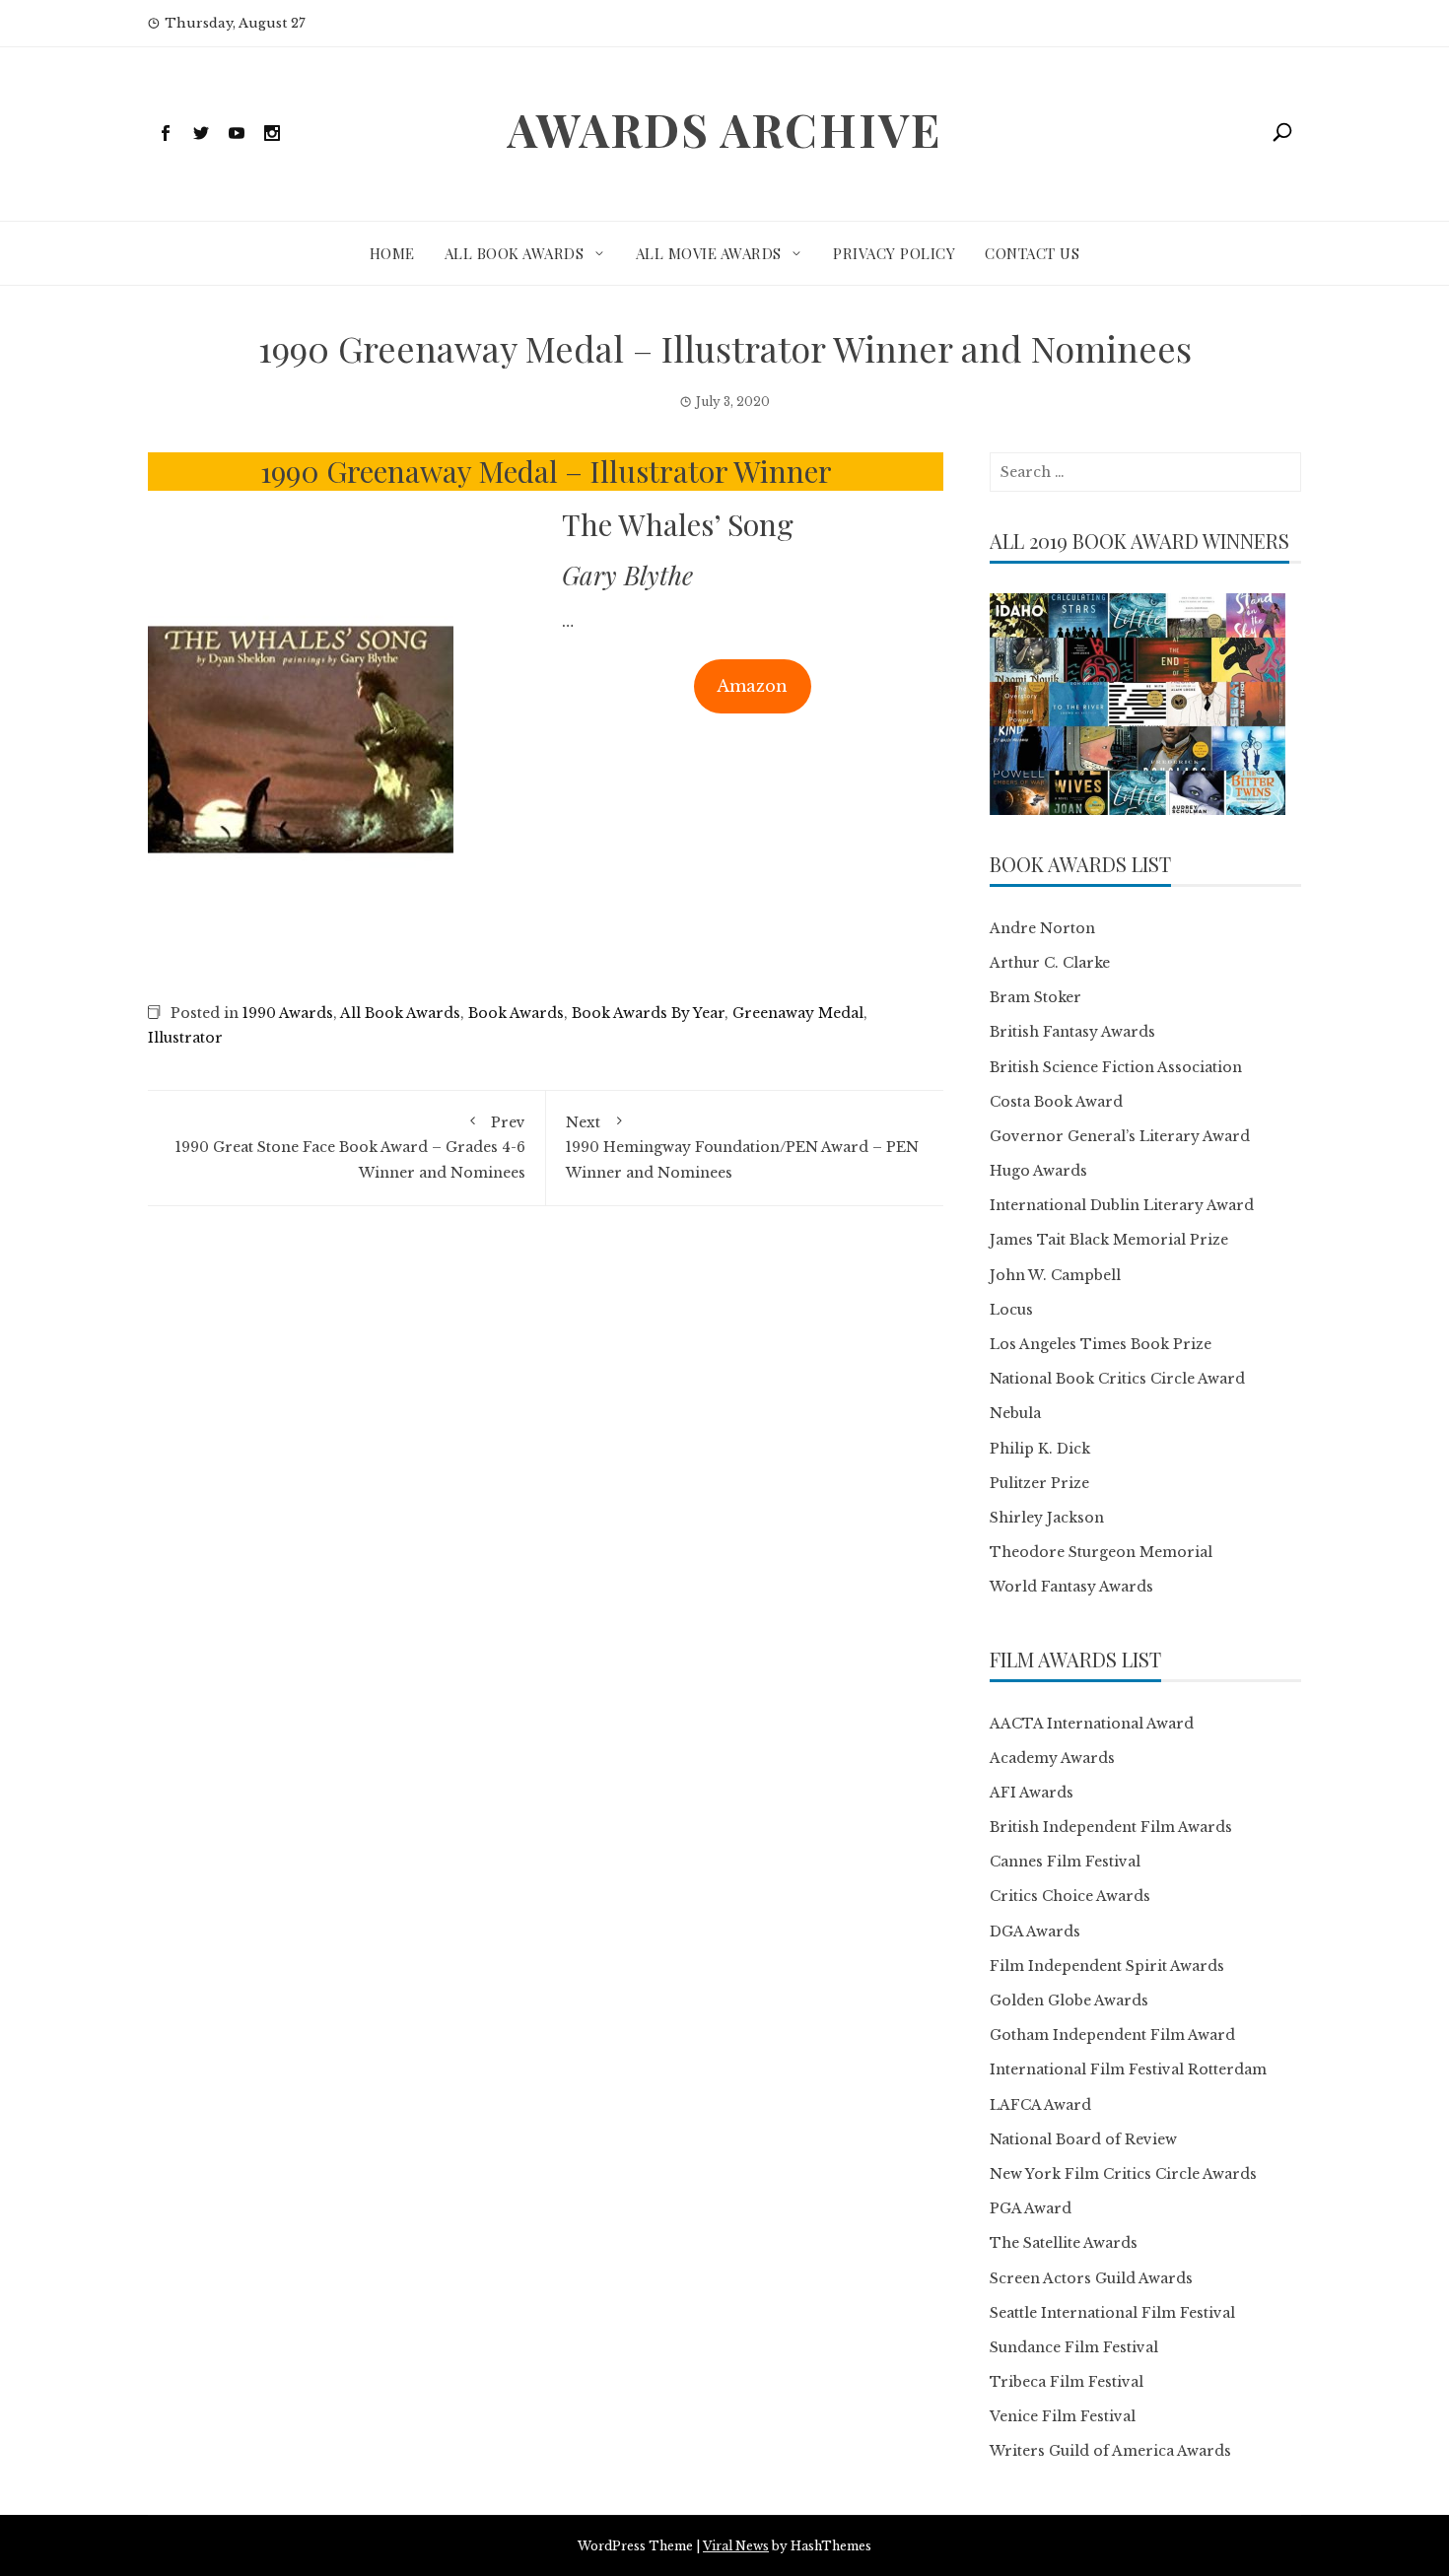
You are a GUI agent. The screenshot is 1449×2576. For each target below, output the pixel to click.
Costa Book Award (1056, 1102)
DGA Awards (1035, 1932)
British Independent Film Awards (1111, 1827)
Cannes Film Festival (1065, 1862)
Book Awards (516, 1013)
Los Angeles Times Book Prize (1101, 1344)
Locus (1011, 1310)
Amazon (752, 686)
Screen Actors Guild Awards (1091, 2278)
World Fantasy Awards (1071, 1587)
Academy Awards (1052, 1758)
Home (392, 253)
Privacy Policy (894, 253)
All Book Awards (515, 253)
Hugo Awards (1038, 1171)
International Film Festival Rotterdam (1128, 2069)
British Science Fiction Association (1116, 1067)
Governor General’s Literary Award (1120, 1136)
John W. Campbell (1055, 1275)
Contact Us (1032, 253)
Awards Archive (724, 129)
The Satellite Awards (1064, 2243)
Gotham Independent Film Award (1112, 2035)
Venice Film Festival (1063, 2416)
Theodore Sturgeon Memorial (1101, 1552)
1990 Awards (288, 1013)
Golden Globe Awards (1069, 2000)
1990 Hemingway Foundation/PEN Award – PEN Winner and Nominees (742, 1147)
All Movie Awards (709, 253)
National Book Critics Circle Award (1117, 1379)
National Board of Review (1083, 2139)
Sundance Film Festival (1074, 2347)
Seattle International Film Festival (1112, 2313)
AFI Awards (1032, 1793)
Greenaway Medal (798, 1013)
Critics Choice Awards (1070, 1896)
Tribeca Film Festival (1067, 2382)
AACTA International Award (1092, 1724)
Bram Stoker (1035, 997)
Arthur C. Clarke (1050, 963)
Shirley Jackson (1047, 1518)
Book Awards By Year (648, 1013)
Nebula (1015, 1413)
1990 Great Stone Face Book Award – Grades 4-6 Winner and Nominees (350, 1147)
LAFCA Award (1040, 2105)
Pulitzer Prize (1039, 1483)
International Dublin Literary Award (1122, 1205)
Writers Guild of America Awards (1110, 2451)
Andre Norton (1042, 928)
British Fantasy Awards (1072, 1032)
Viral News (736, 2546)
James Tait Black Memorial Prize (1109, 1240)
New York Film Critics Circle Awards (1123, 2174)
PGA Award (1031, 2208)
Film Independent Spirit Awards (1107, 1966)
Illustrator (185, 1038)
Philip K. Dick (1040, 1449)
